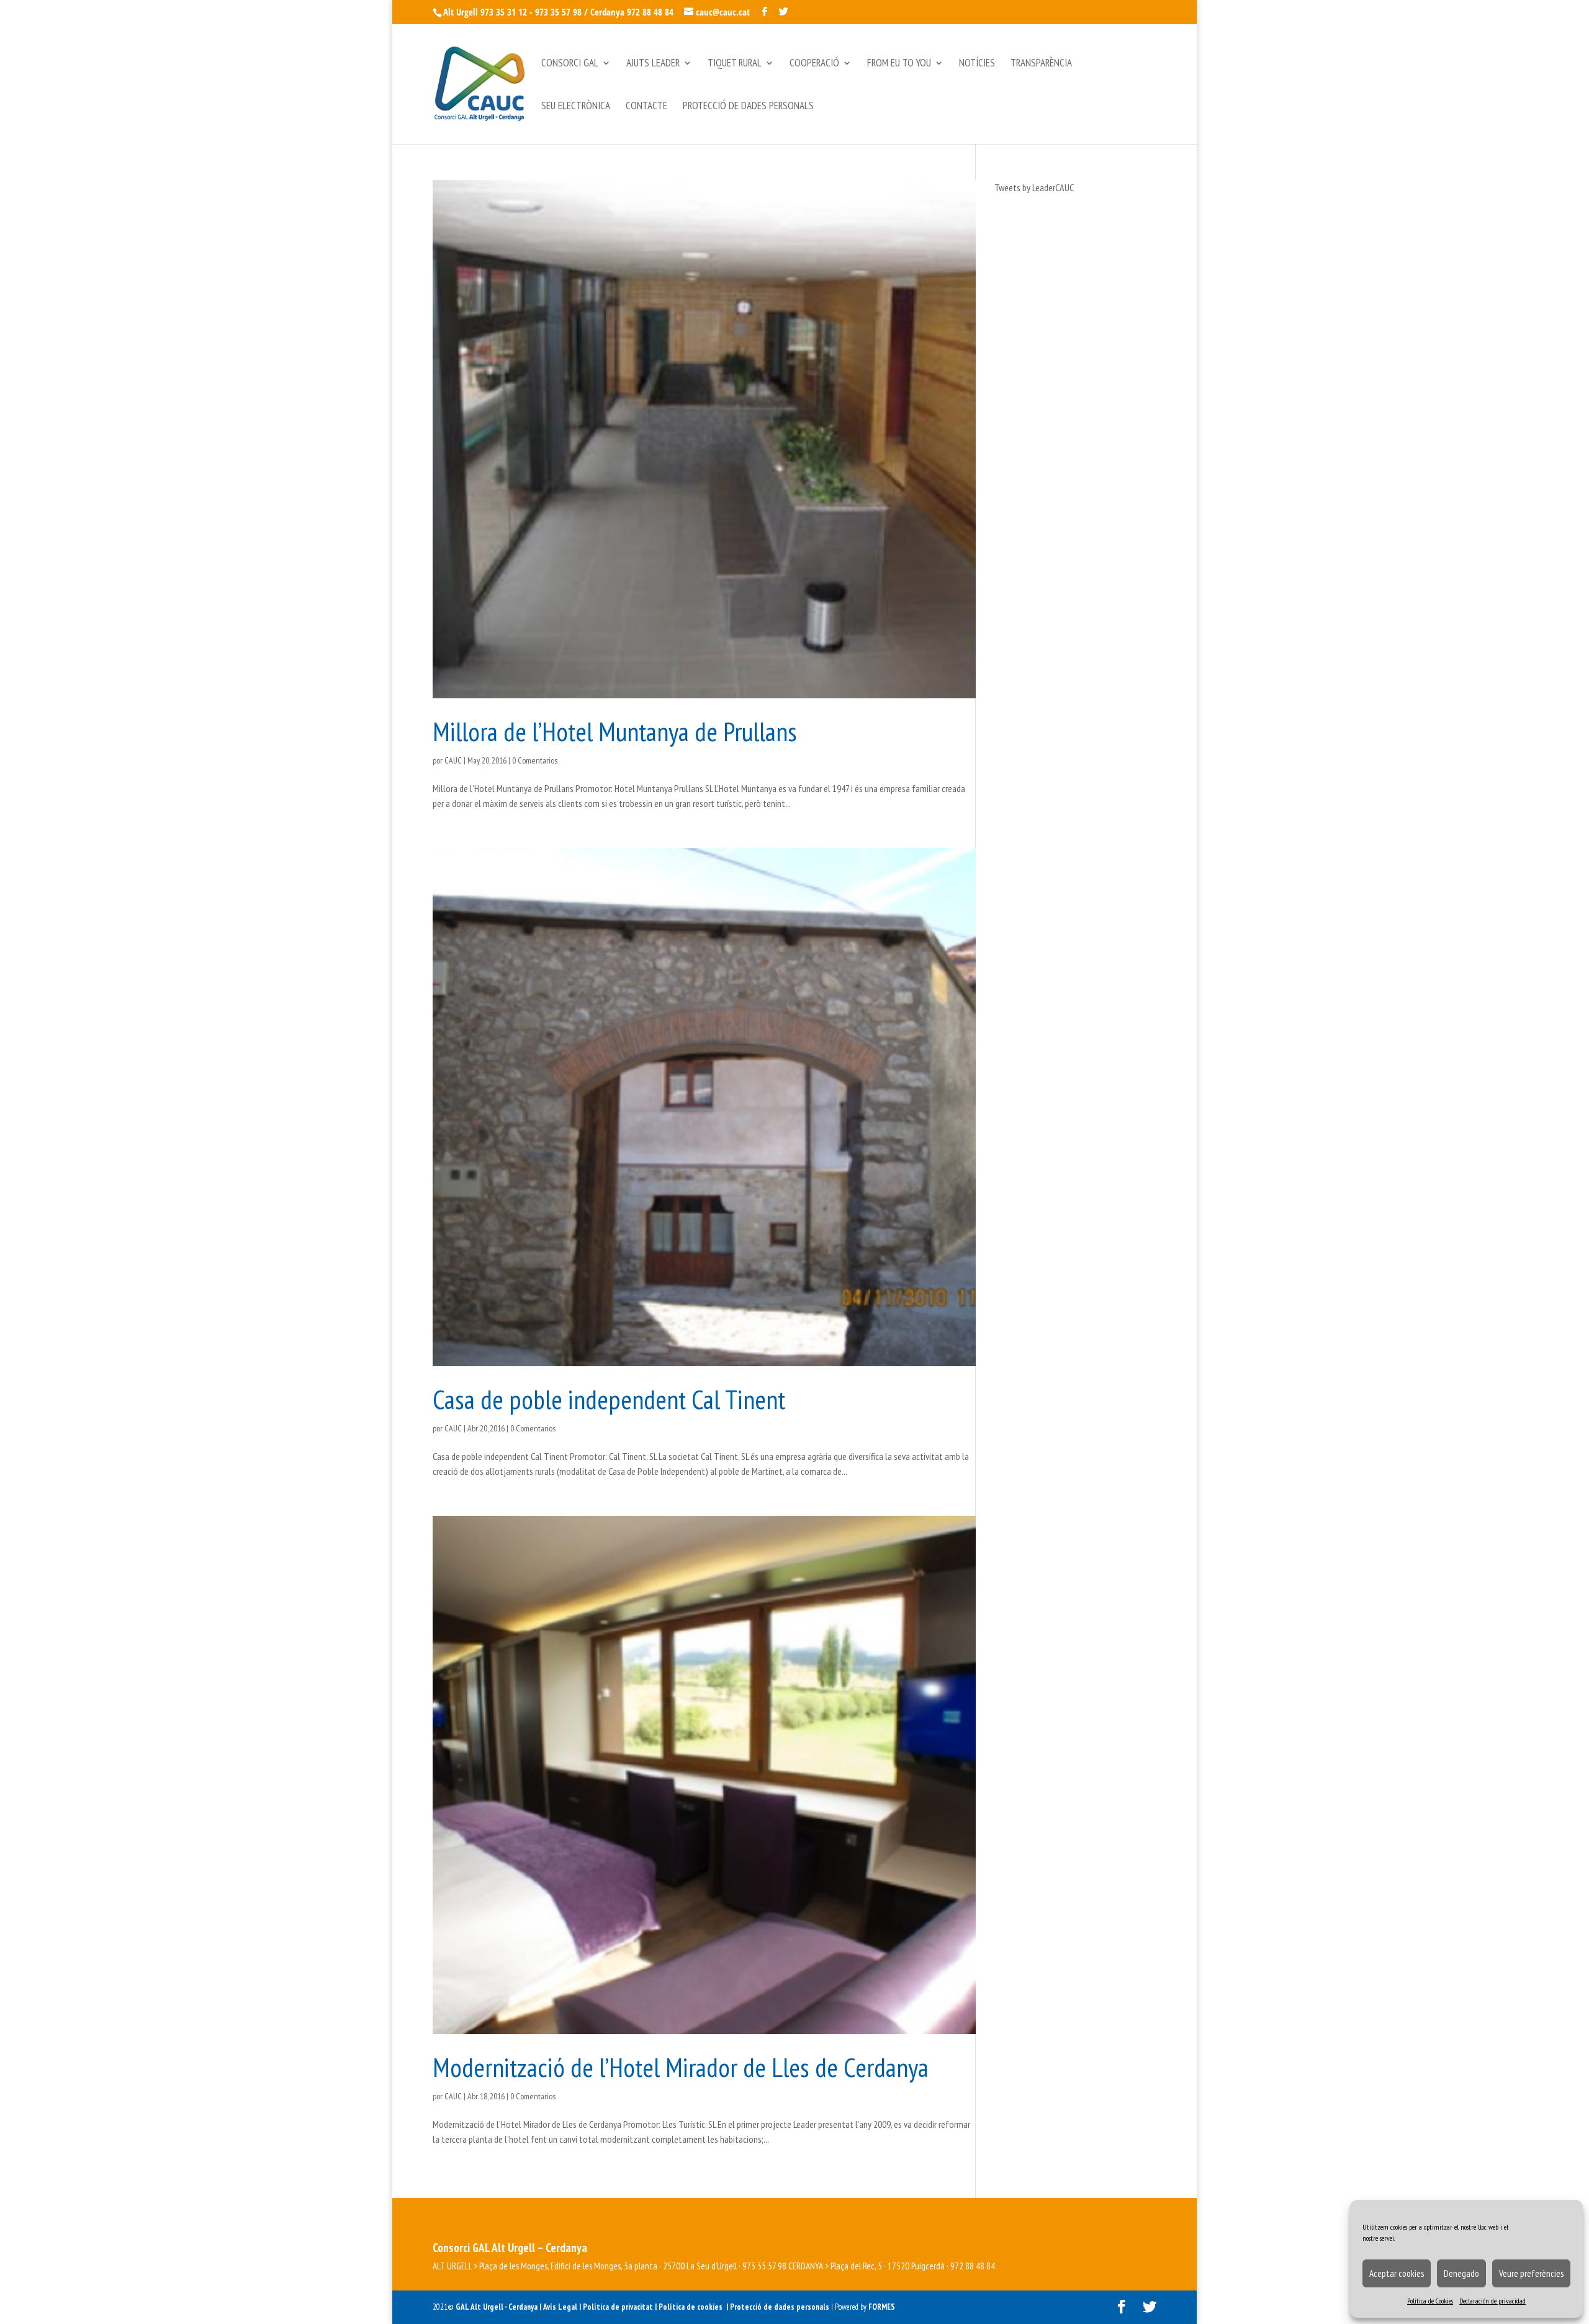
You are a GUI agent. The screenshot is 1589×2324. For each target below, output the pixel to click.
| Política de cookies (691, 2307)
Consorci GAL (570, 64)
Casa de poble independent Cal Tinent (609, 1399)
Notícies (977, 64)
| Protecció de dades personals (779, 2307)
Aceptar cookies (1397, 2273)
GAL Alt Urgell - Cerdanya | (498, 2307)
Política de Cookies (1430, 2301)
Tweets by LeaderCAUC (1034, 187)
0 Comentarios (535, 760)
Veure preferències (1531, 2273)
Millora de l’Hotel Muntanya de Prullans (615, 731)
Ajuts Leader (653, 64)
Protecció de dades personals (748, 107)
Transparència (1041, 64)
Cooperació (814, 64)
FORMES (882, 2307)
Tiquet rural (735, 64)
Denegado (1461, 2273)
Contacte (646, 107)
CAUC (453, 760)
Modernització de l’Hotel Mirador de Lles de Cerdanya (681, 2067)
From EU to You (899, 64)
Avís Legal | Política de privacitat (599, 2307)
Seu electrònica (576, 107)
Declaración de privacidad (1492, 2301)
